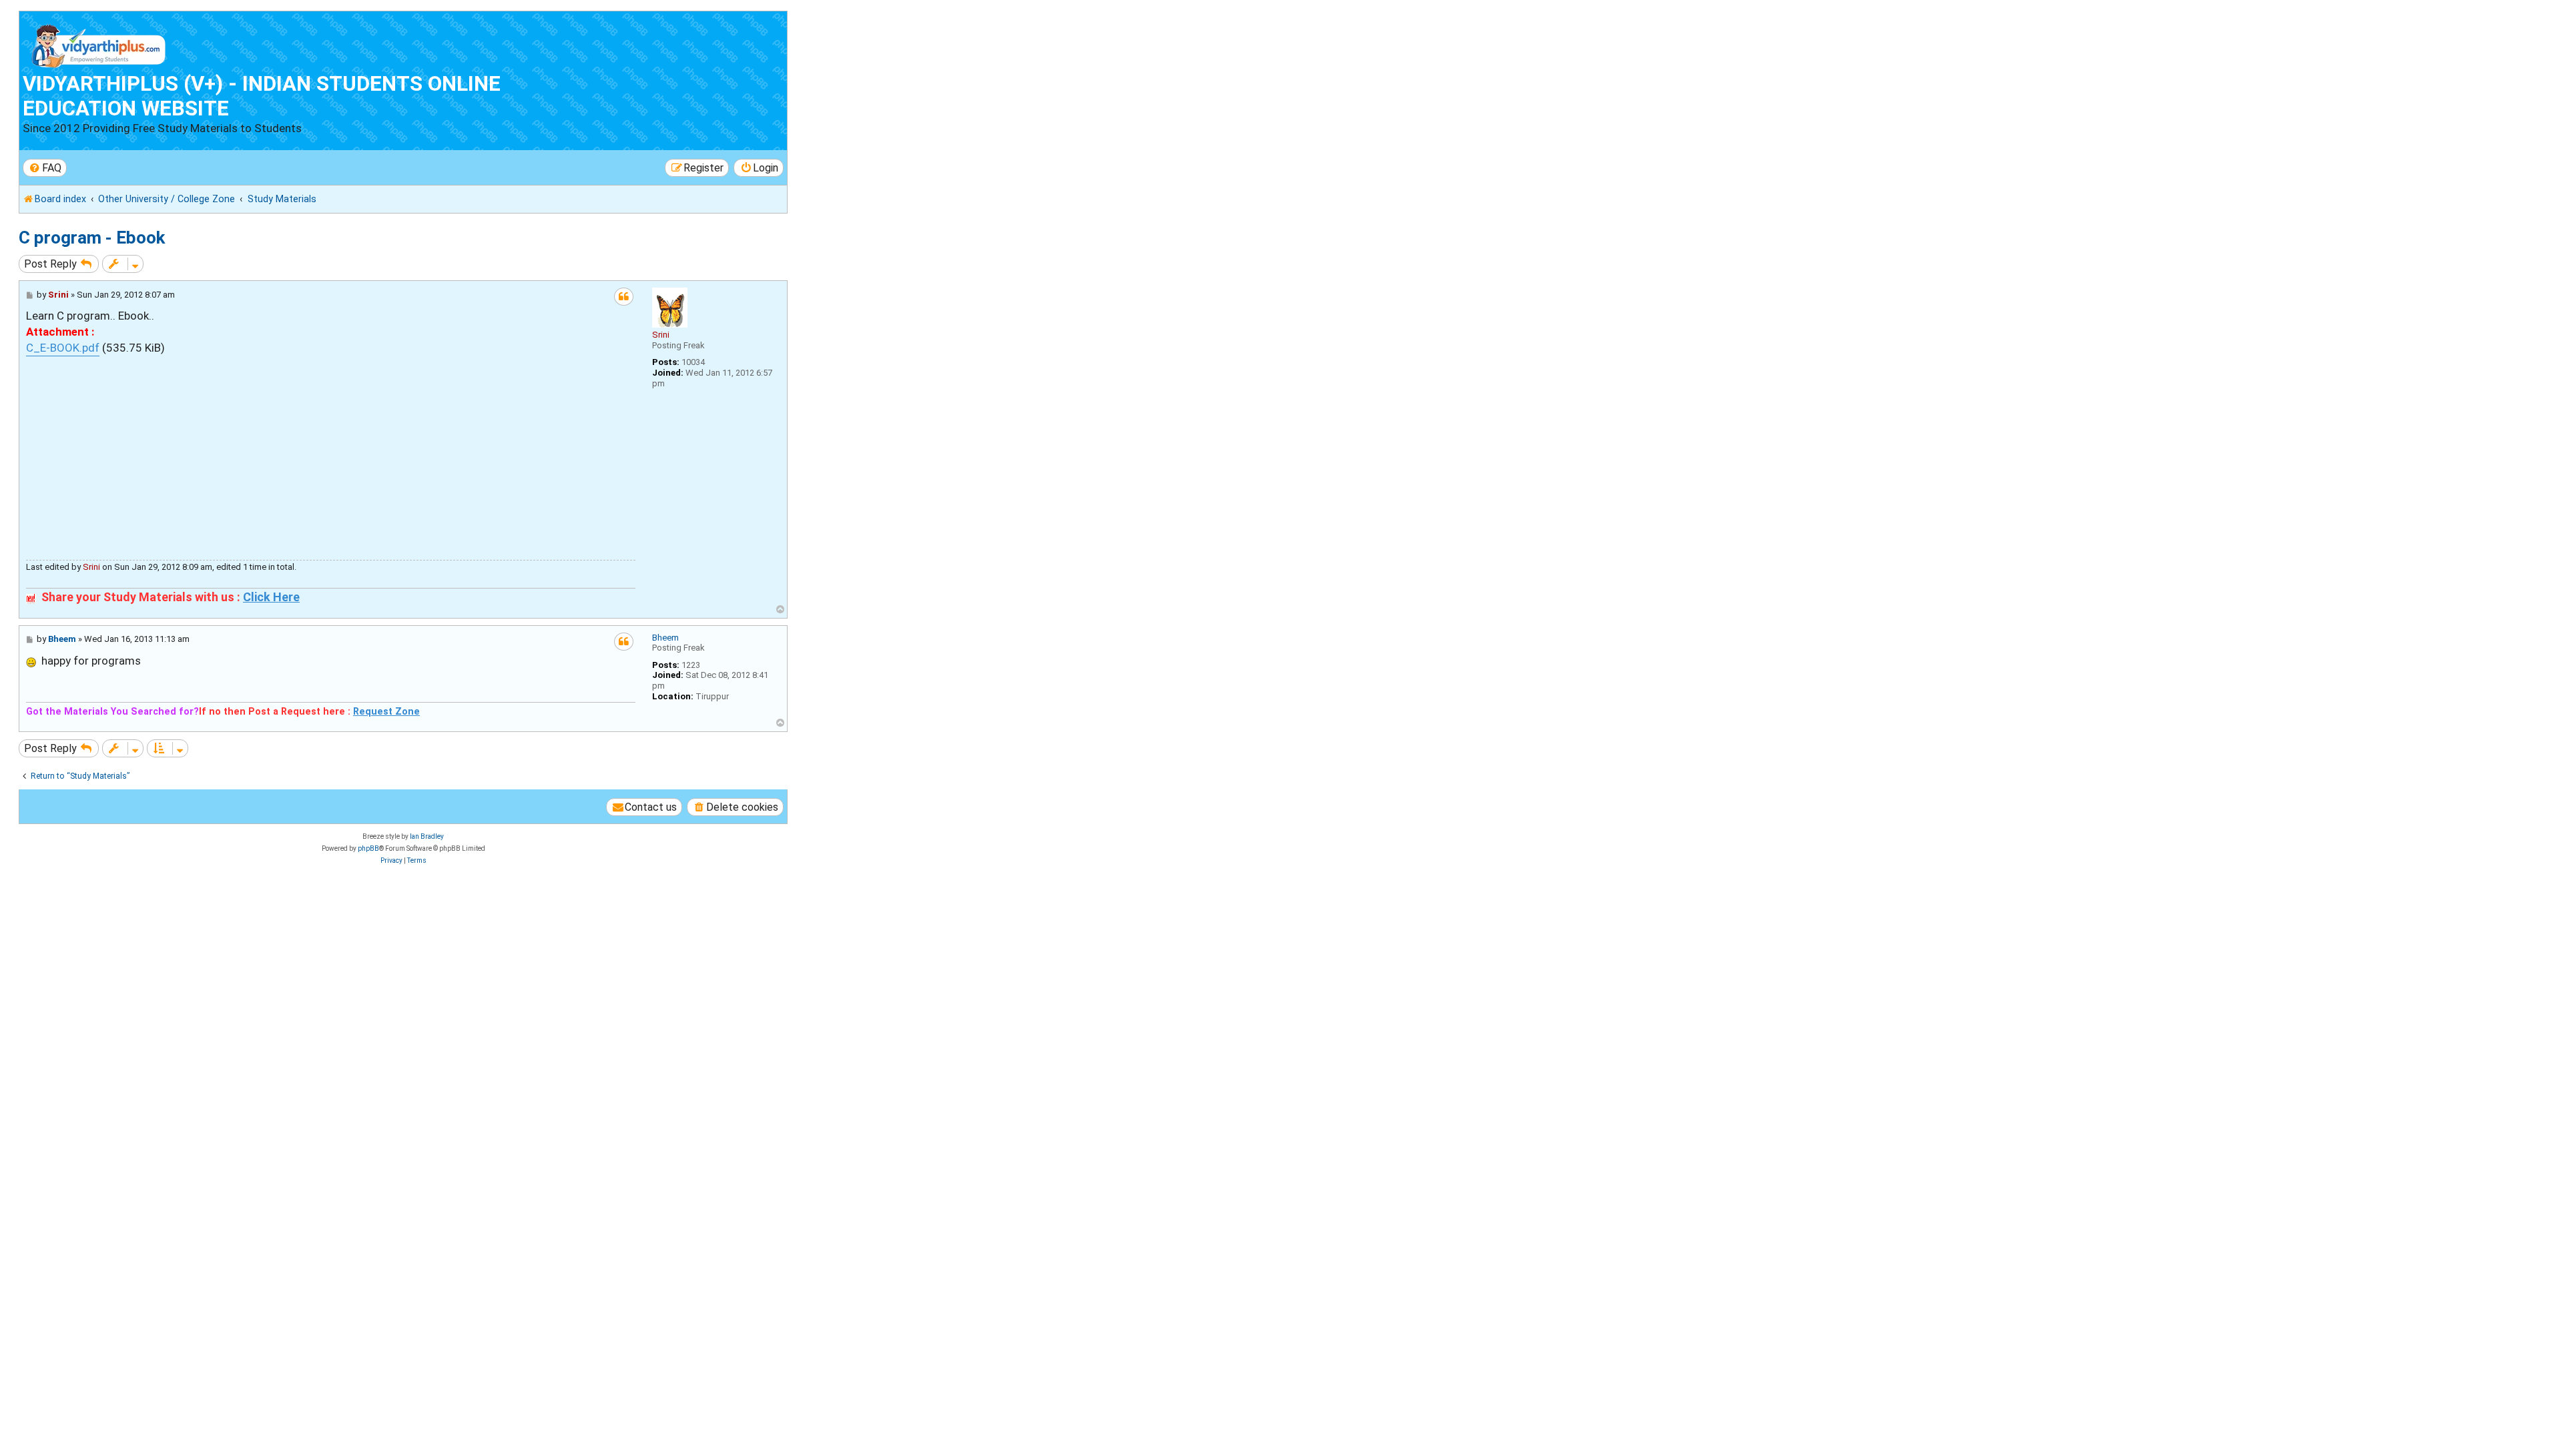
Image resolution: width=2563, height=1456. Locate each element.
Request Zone (386, 711)
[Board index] (99, 43)
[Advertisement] (331, 450)
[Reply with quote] (624, 297)
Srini (661, 335)
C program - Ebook (92, 238)
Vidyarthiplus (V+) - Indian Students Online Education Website (262, 96)
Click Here (271, 597)
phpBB (368, 848)
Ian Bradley (427, 836)
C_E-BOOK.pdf (63, 348)
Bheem (665, 638)
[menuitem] (45, 168)
